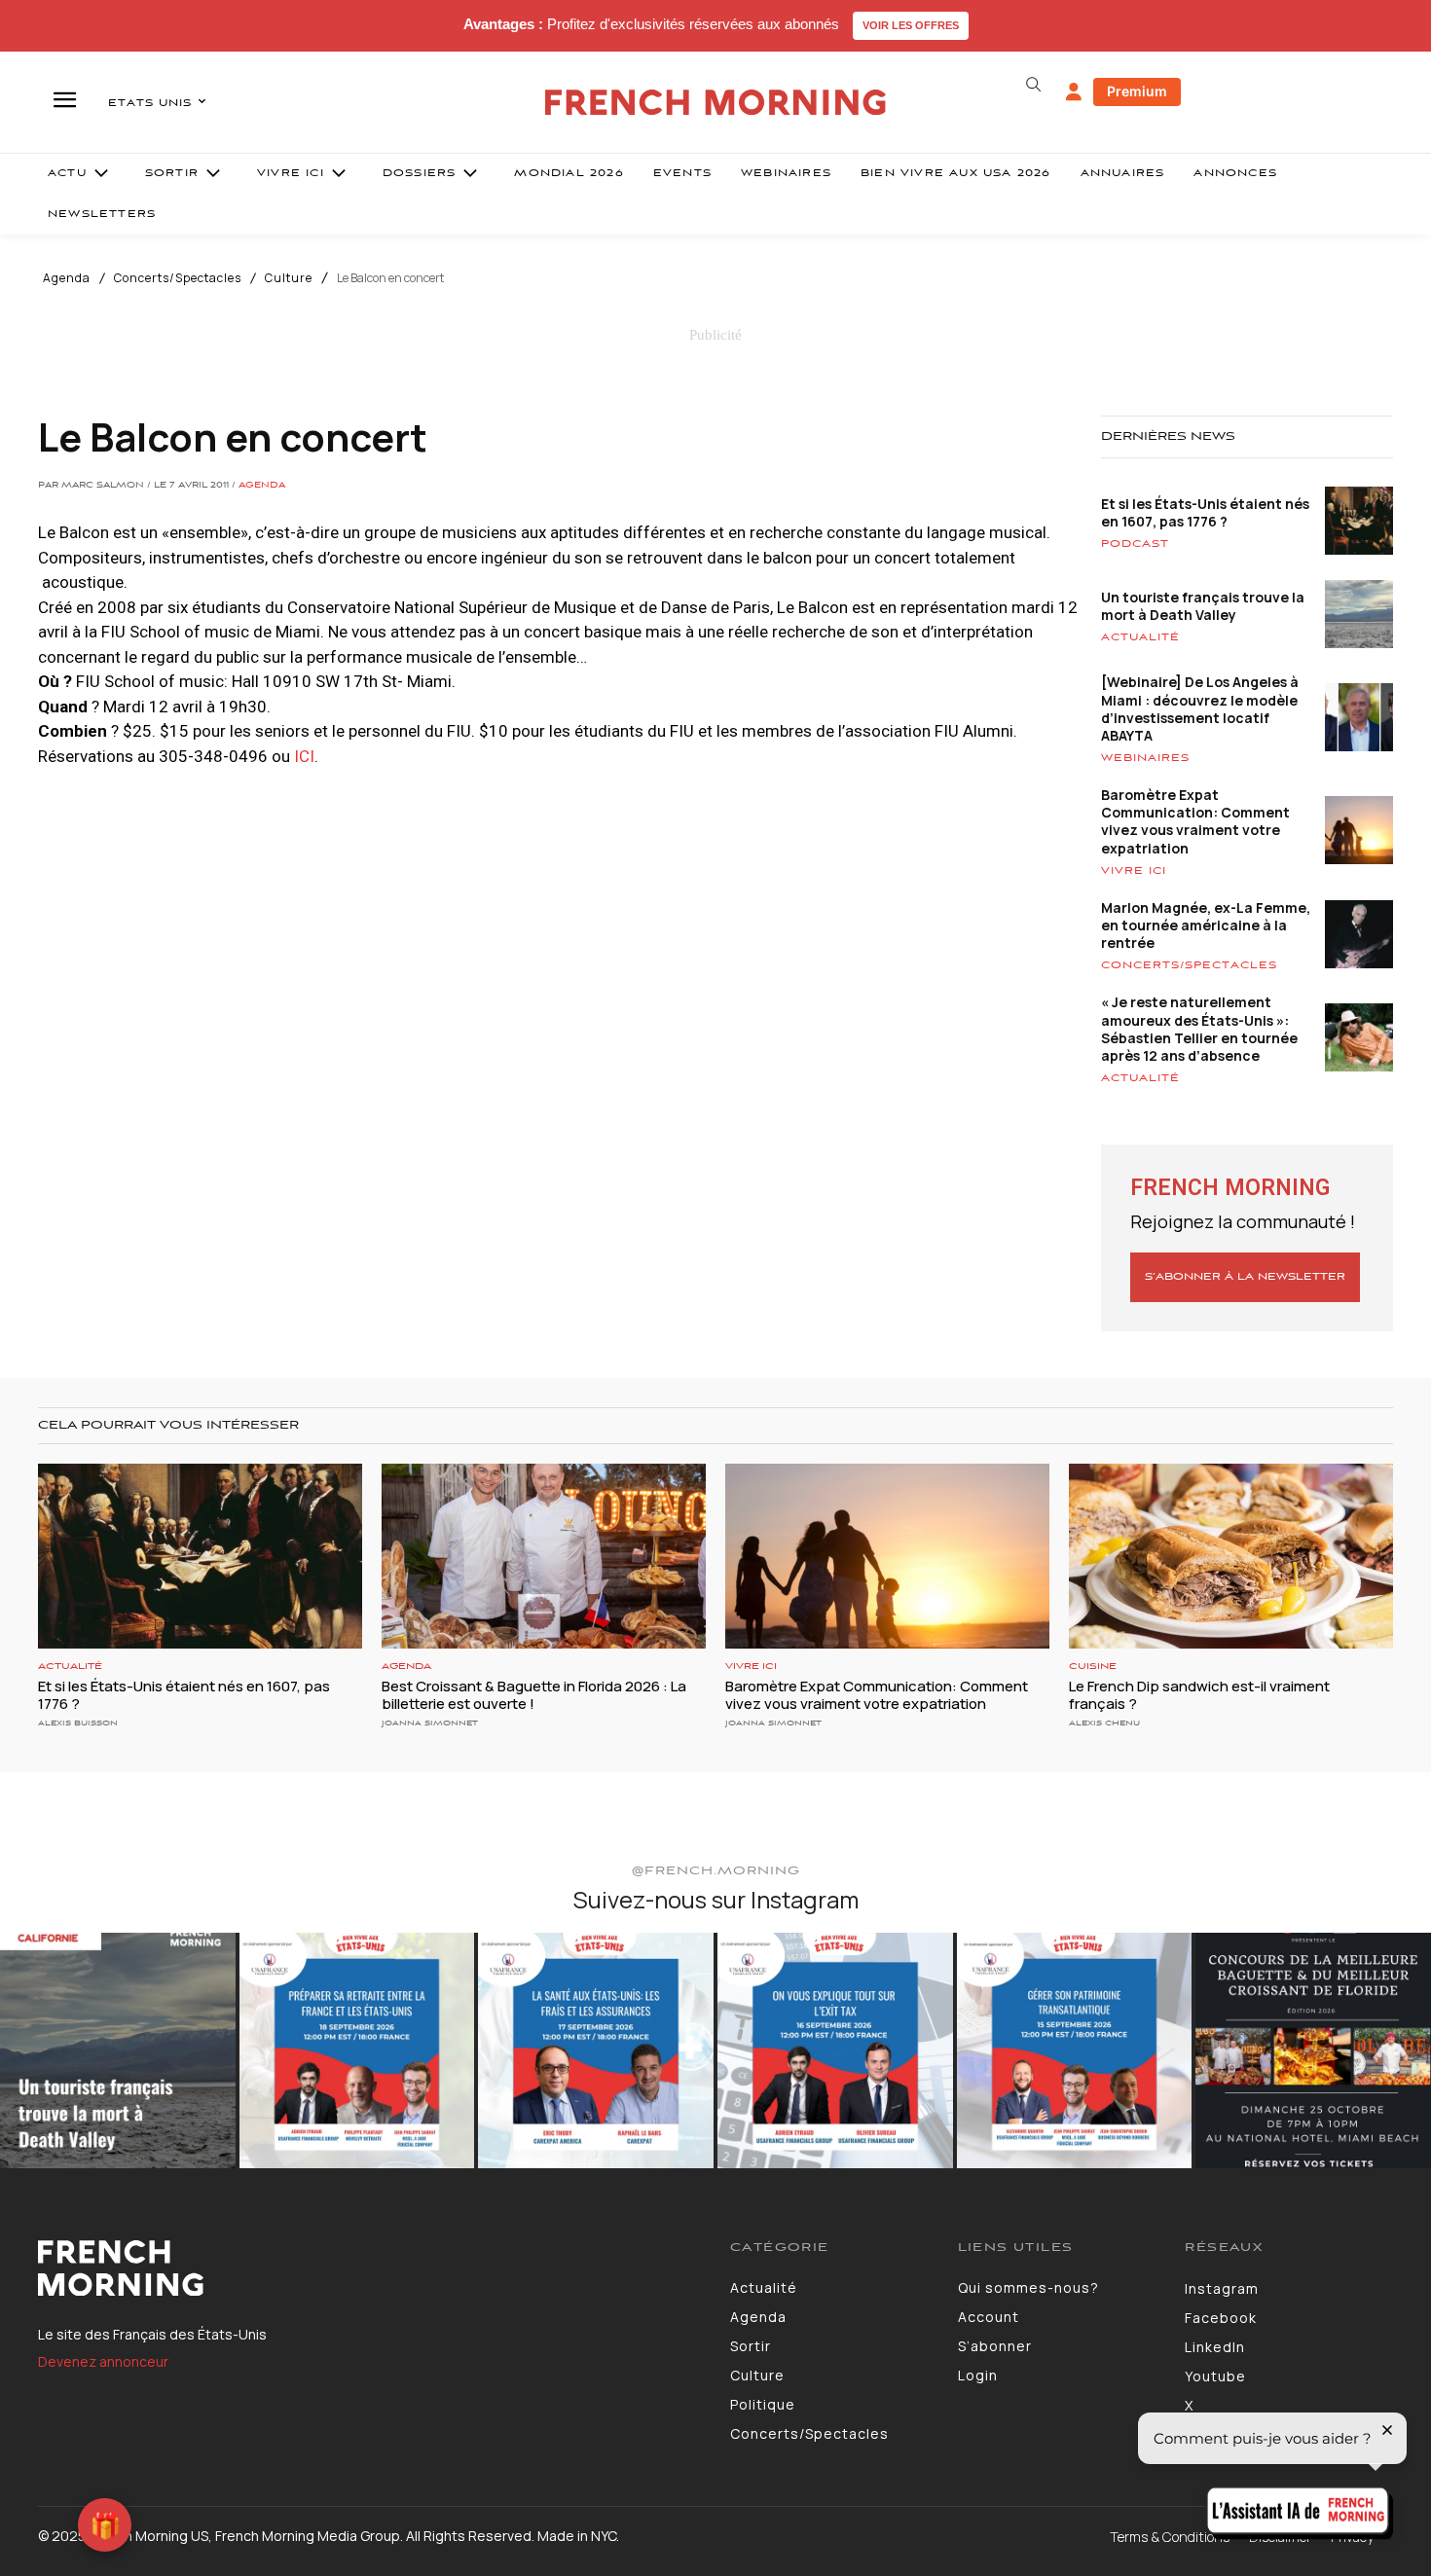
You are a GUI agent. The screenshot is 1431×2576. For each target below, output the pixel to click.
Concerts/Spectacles (178, 278)
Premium (1137, 91)
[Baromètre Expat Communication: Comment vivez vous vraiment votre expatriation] (887, 1556)
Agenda (67, 278)
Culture (289, 278)
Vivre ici (1134, 871)
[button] (1033, 85)
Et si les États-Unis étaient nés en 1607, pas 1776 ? (1205, 512)
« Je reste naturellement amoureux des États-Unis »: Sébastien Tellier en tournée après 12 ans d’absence (1199, 1029)
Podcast (1135, 544)
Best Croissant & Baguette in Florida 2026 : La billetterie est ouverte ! (534, 1695)
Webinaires (1145, 758)
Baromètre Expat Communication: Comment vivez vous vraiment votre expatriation (1195, 821)
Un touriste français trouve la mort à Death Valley (1203, 606)
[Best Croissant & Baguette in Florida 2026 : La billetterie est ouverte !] (544, 1556)
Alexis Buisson (78, 1723)
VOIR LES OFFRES (911, 25)
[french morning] (716, 103)
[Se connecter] (1074, 92)
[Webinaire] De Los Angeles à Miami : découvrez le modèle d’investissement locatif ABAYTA (1200, 708)
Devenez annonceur (103, 2361)
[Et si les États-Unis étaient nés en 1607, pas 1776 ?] (200, 1556)
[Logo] (369, 2268)
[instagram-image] (118, 2050)
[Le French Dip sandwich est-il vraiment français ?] (1231, 1556)
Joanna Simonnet (430, 1723)
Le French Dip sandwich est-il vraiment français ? (1199, 1695)
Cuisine (1093, 1667)
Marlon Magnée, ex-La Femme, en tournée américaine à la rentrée (1206, 925)
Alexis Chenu (1104, 1723)
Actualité (1140, 637)
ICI (304, 756)
